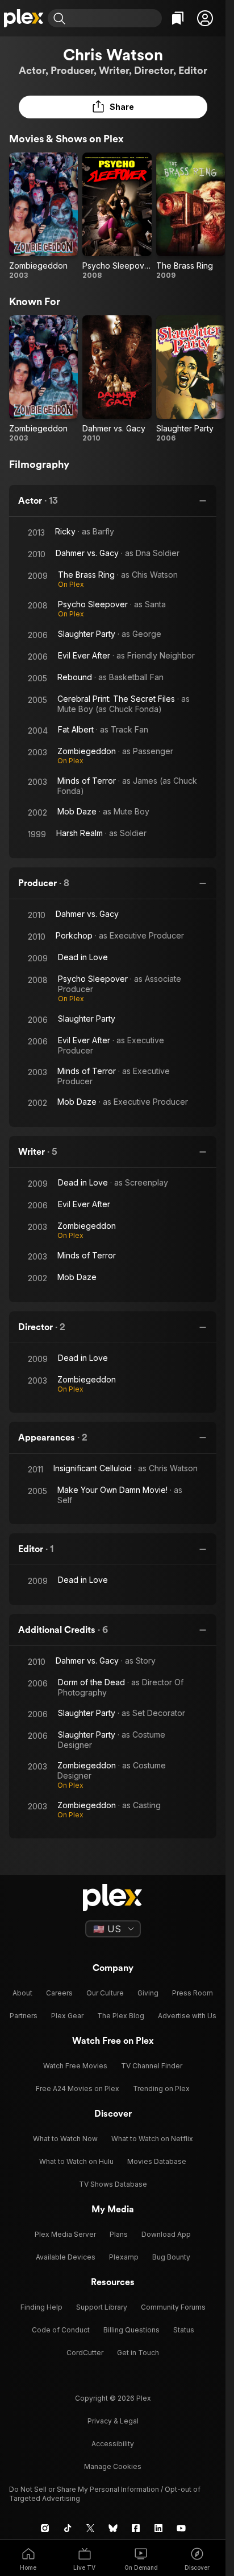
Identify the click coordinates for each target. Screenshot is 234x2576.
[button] (205, 18)
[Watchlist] (178, 18)
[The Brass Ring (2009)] (191, 216)
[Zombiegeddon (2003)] (43, 216)
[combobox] (115, 18)
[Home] (24, 18)
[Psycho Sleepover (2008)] (117, 216)
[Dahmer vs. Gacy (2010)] (117, 379)
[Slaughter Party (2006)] (191, 379)
